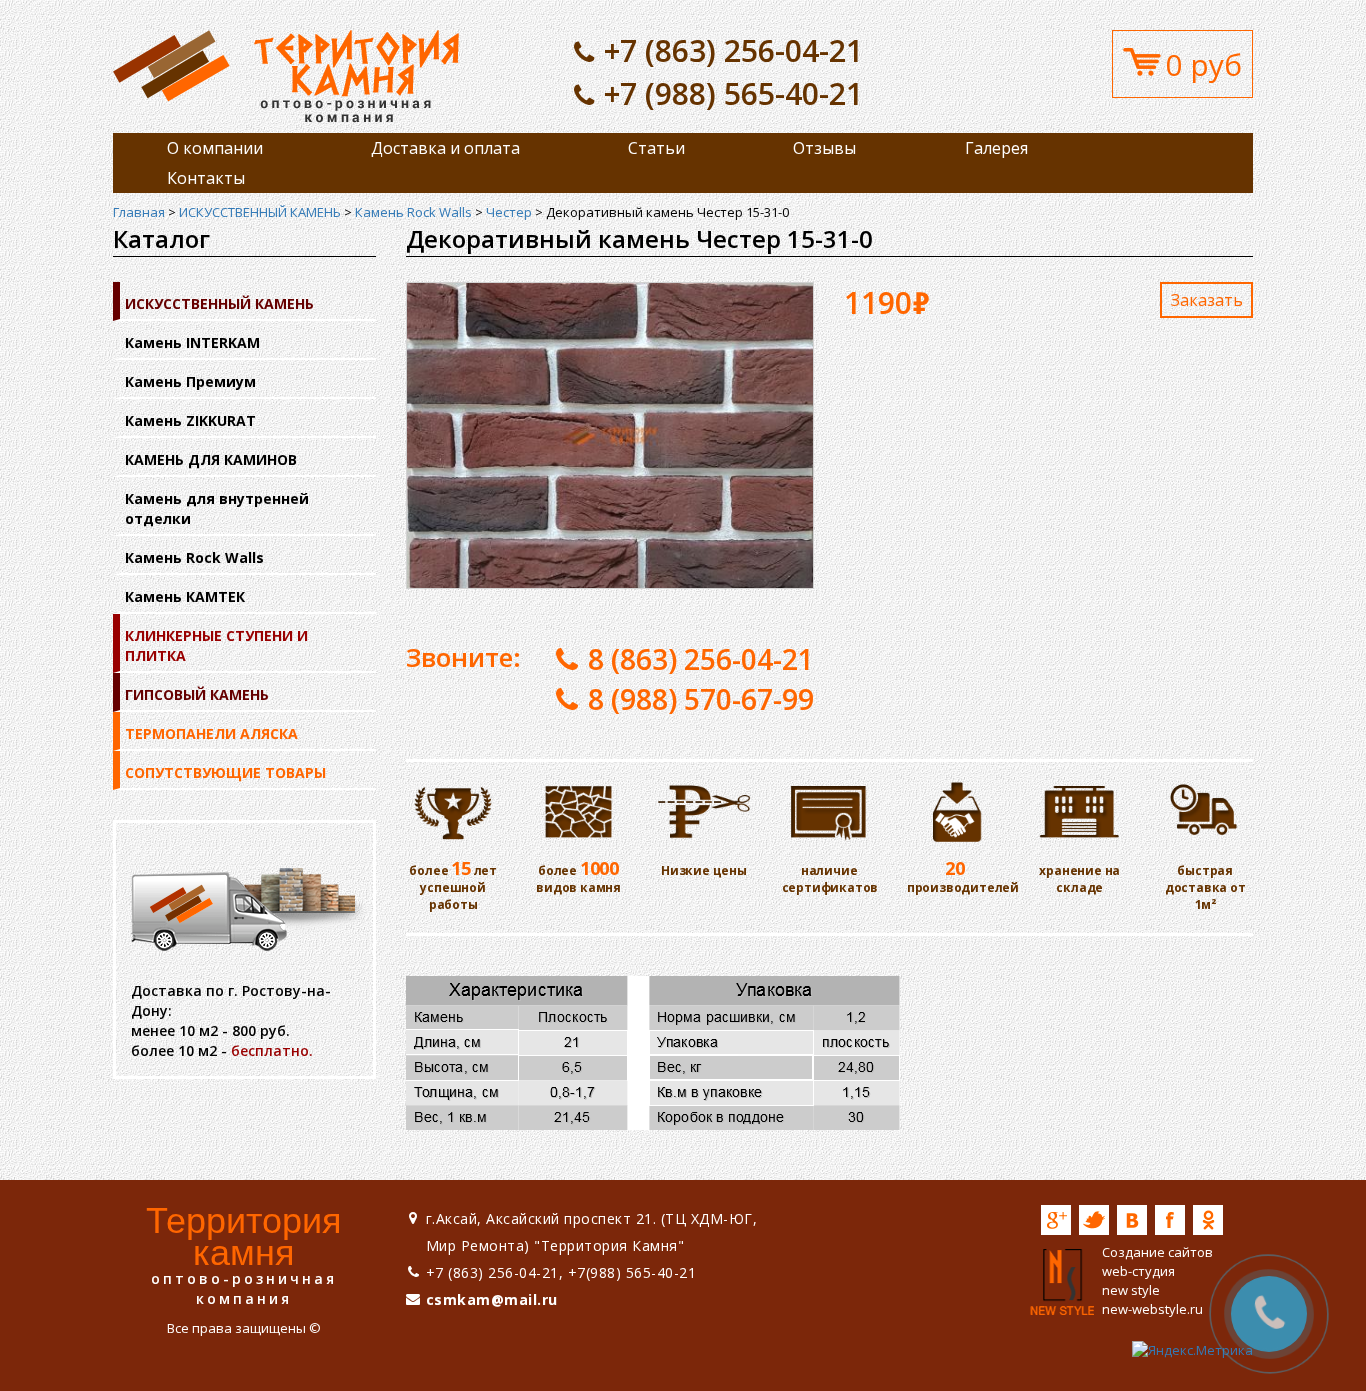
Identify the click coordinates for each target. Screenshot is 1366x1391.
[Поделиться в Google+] (1056, 1220)
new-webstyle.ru (1152, 1309)
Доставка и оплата (445, 148)
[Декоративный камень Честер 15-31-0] (286, 75)
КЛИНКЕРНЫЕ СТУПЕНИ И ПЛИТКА (216, 645)
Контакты (206, 178)
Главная (139, 212)
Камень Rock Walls (413, 212)
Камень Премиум (190, 381)
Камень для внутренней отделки (217, 508)
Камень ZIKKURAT (190, 420)
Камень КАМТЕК (185, 596)
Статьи (656, 148)
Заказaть (1207, 300)
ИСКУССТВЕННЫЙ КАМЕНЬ (260, 212)
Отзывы (824, 148)
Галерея (996, 148)
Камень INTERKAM (192, 342)
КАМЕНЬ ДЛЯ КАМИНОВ (211, 459)
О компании (215, 148)
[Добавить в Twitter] (1094, 1220)
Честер (509, 212)
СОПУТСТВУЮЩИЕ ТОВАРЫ (225, 772)
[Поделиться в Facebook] (1170, 1220)
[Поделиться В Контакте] (1132, 1220)
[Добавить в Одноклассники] (1208, 1220)
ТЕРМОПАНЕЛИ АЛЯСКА (211, 733)
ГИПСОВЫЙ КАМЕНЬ (197, 694)
